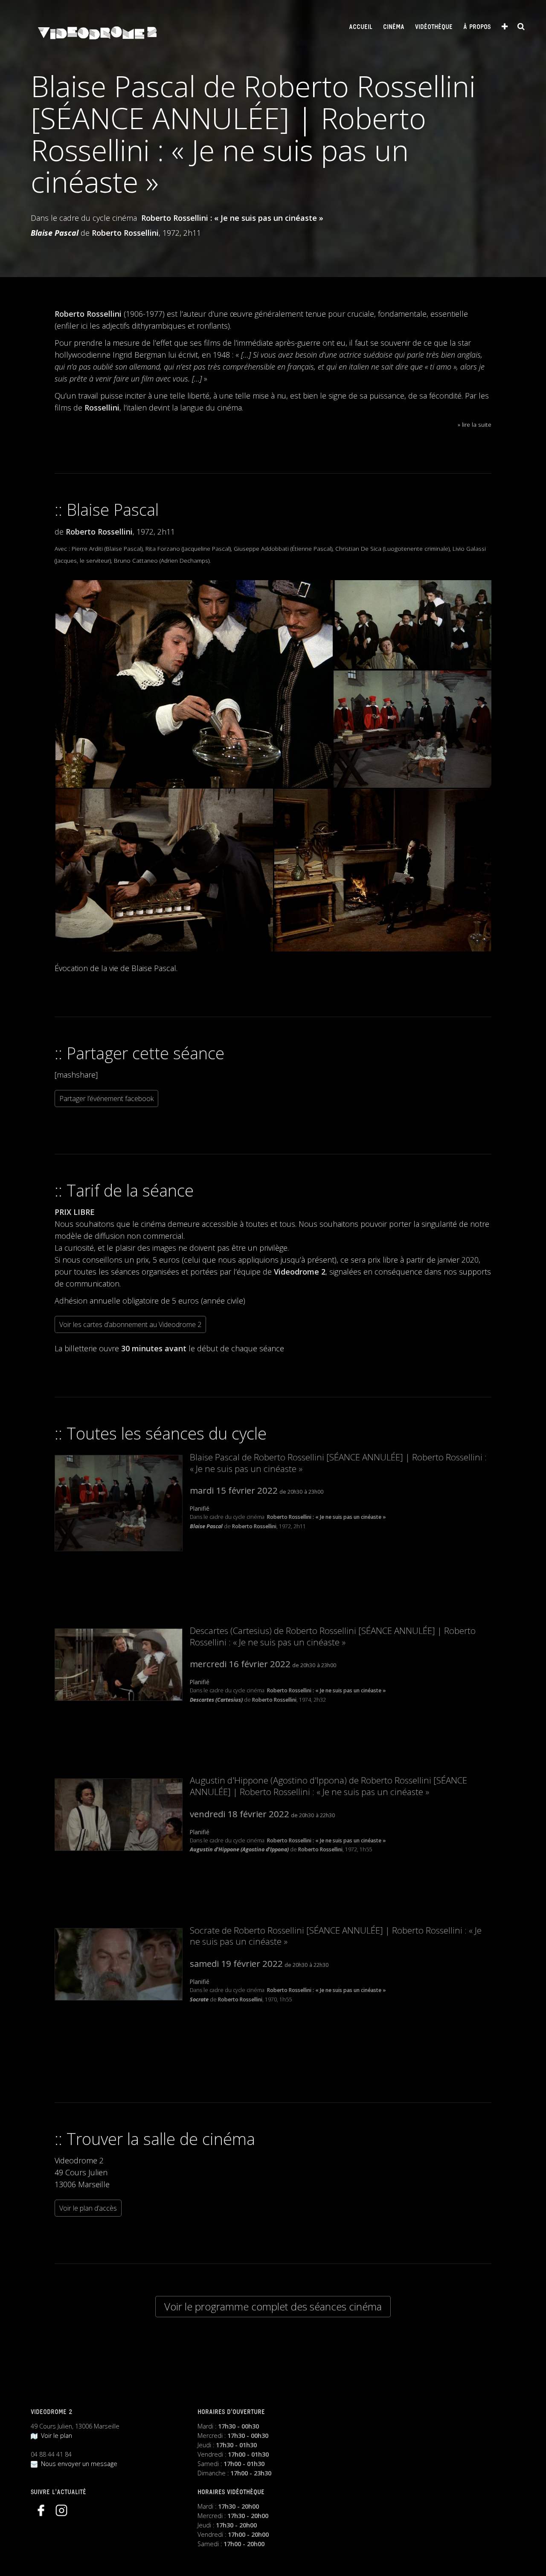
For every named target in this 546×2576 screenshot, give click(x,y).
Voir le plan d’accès (88, 2208)
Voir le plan (55, 2436)
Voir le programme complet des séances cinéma (273, 2306)
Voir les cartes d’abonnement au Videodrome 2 (130, 1324)
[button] (194, 684)
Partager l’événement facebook (106, 1099)
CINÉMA (394, 27)
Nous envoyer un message (77, 2464)
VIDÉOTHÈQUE (434, 27)
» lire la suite (475, 424)
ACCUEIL (361, 27)
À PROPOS (477, 27)
